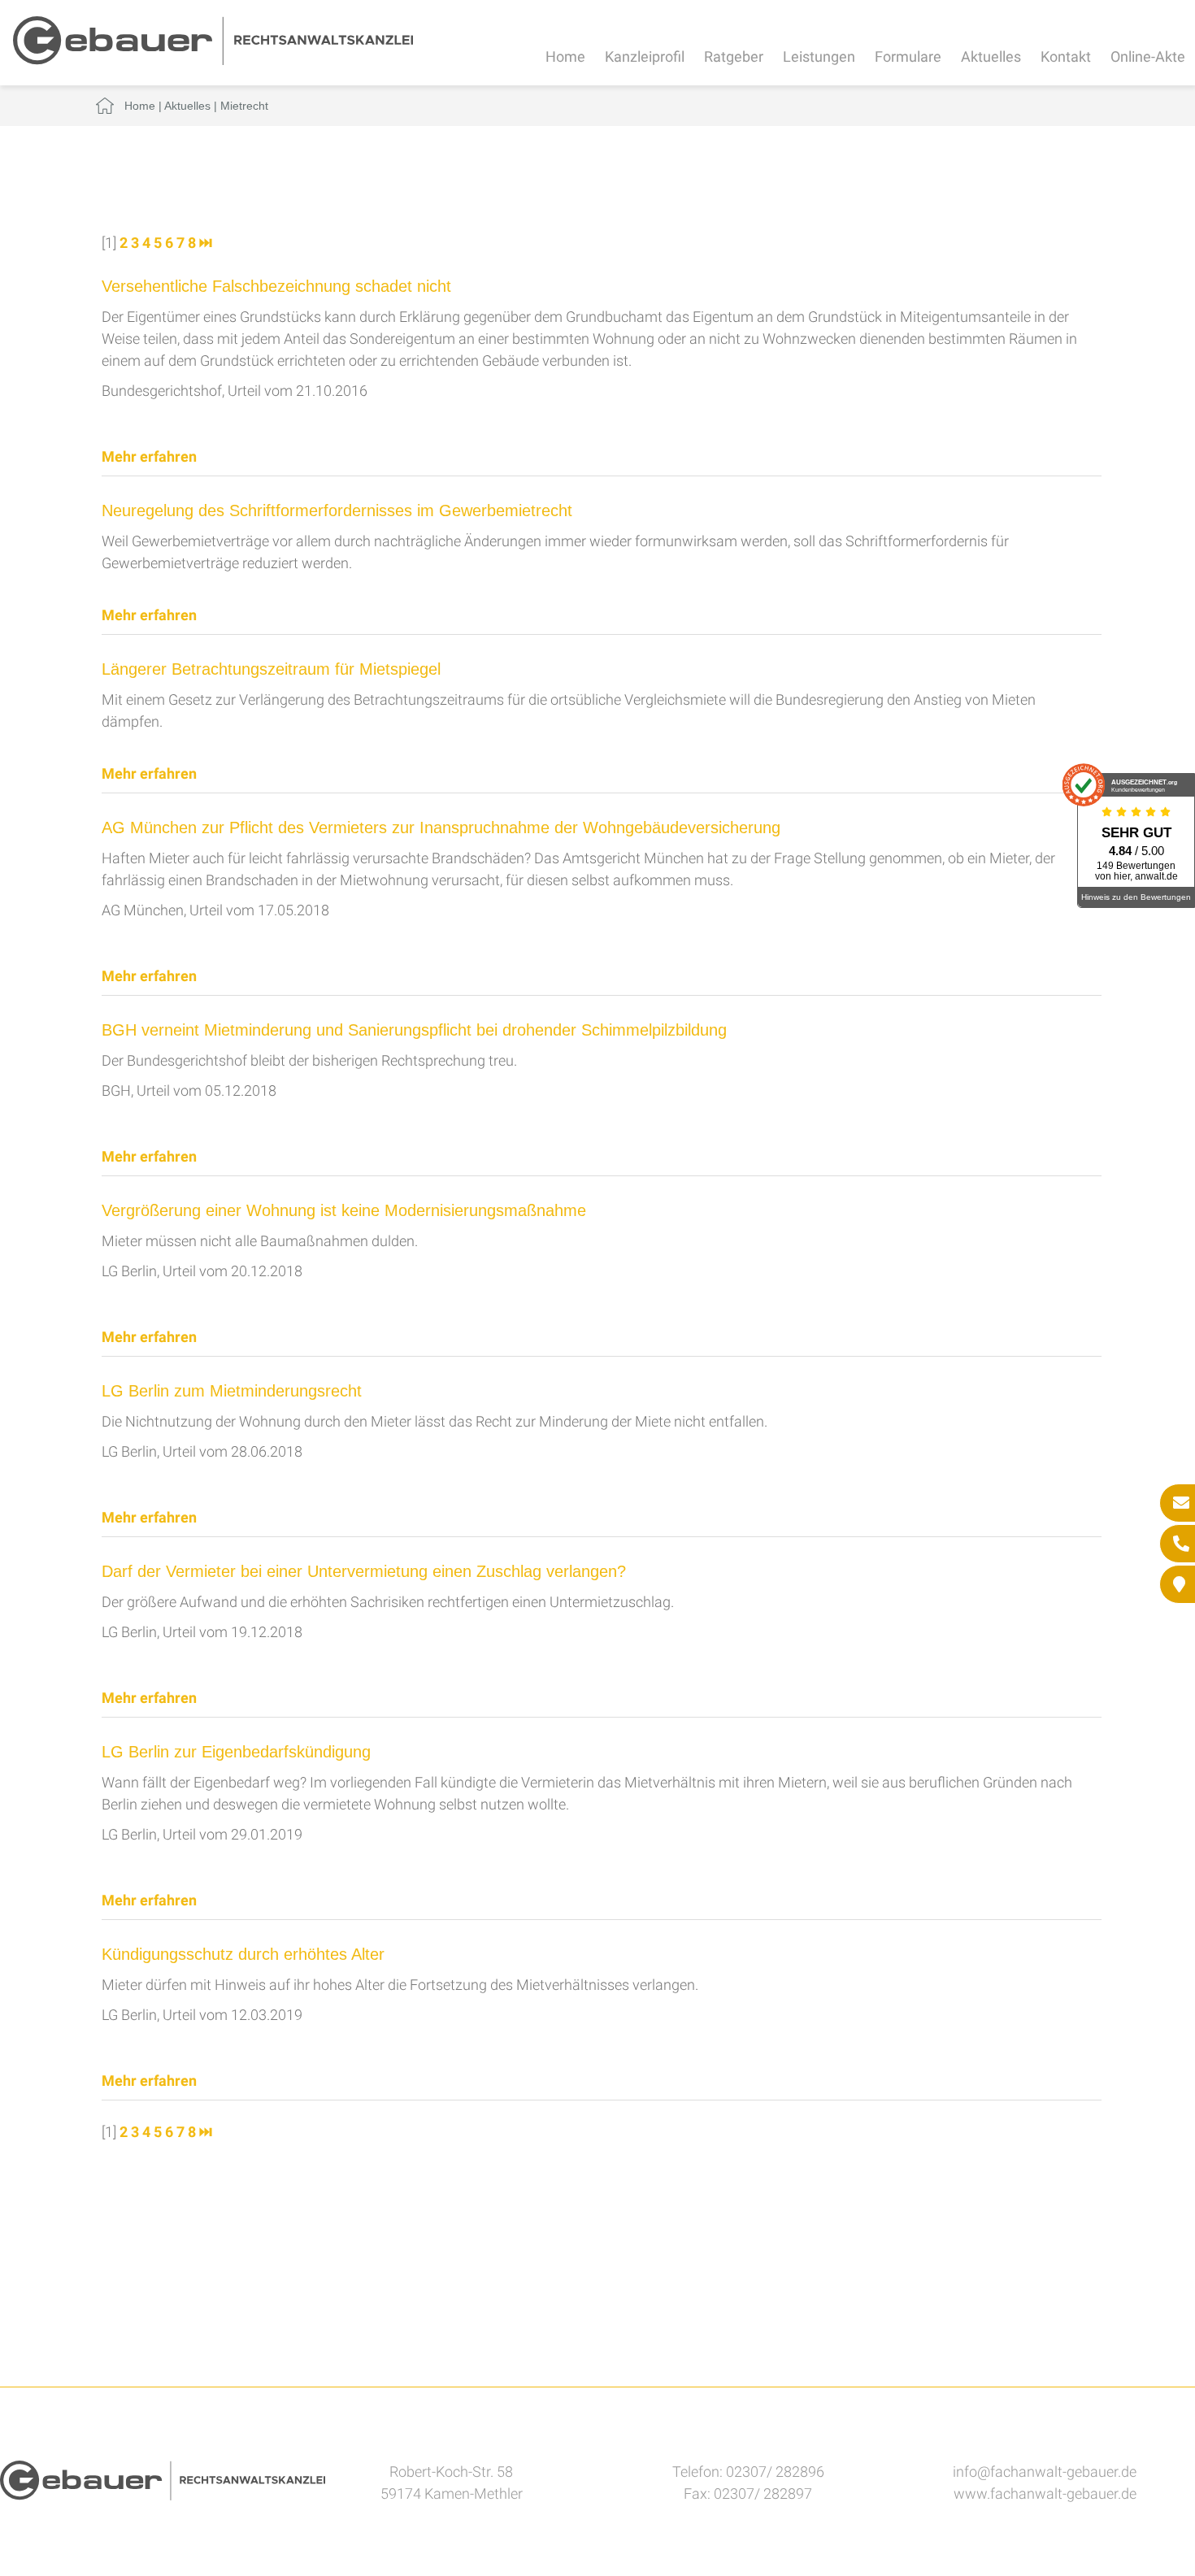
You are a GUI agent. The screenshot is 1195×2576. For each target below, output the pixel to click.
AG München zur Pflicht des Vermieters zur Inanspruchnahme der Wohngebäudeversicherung (441, 828)
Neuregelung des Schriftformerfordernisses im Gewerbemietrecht (337, 510)
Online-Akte (1148, 56)
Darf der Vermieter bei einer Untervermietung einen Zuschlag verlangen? (364, 1571)
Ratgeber (734, 56)
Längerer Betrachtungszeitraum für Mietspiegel (271, 669)
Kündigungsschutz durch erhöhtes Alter (243, 1954)
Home (565, 56)
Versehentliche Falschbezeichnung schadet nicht (276, 286)
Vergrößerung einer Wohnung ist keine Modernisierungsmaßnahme (344, 1210)
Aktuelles (991, 56)
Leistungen (819, 56)
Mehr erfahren (149, 456)
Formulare (908, 56)
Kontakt (1066, 56)
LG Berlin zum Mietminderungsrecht (232, 1391)
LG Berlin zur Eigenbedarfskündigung (236, 1752)
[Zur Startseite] (213, 60)
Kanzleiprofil (645, 56)
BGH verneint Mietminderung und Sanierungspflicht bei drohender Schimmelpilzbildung (414, 1030)
